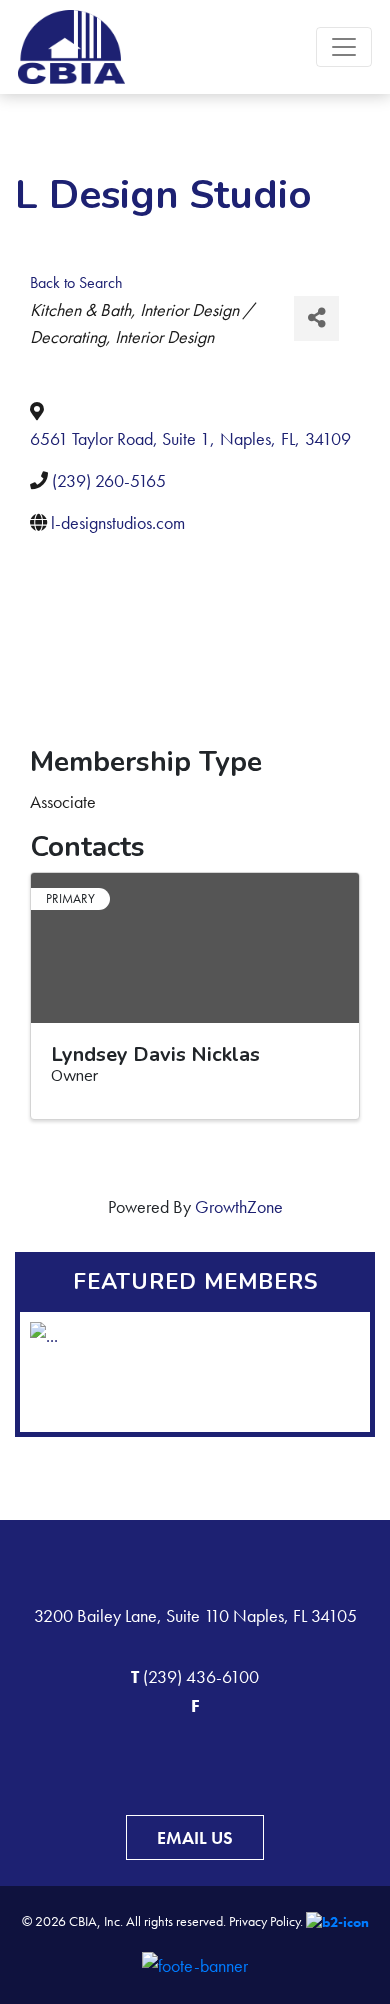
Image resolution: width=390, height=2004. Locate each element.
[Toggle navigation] (344, 47)
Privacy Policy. (266, 1921)
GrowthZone (239, 1206)
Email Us (195, 1837)
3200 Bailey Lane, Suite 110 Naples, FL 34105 (195, 1615)
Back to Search (76, 282)
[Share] (316, 318)
